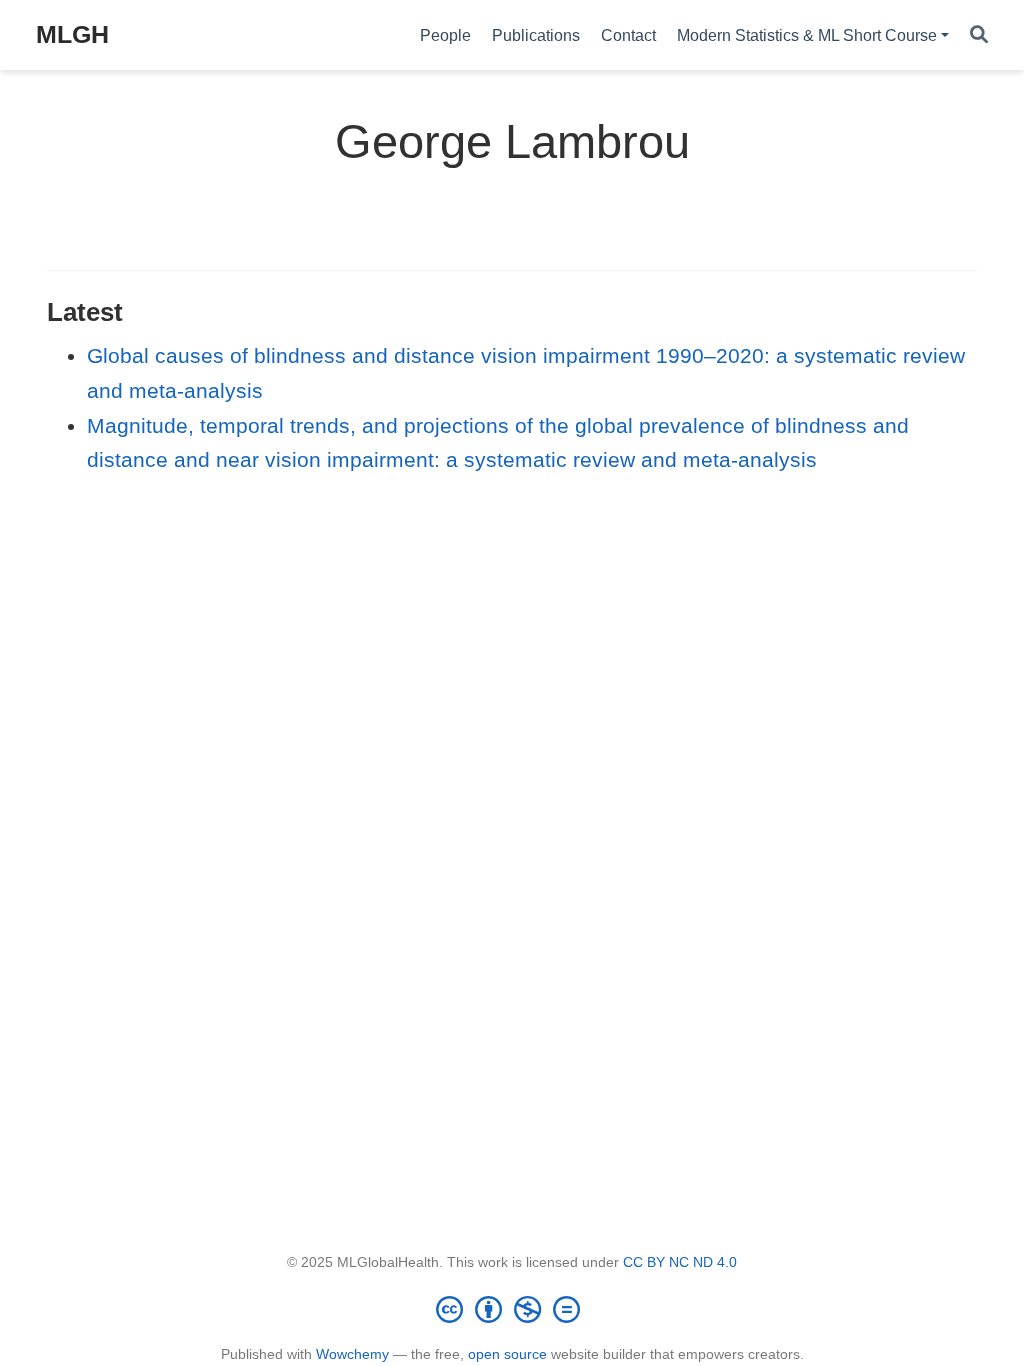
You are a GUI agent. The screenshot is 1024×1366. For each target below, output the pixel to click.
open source (507, 1354)
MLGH (72, 34)
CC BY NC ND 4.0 (680, 1262)
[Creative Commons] (512, 1309)
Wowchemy (352, 1354)
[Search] (979, 35)
